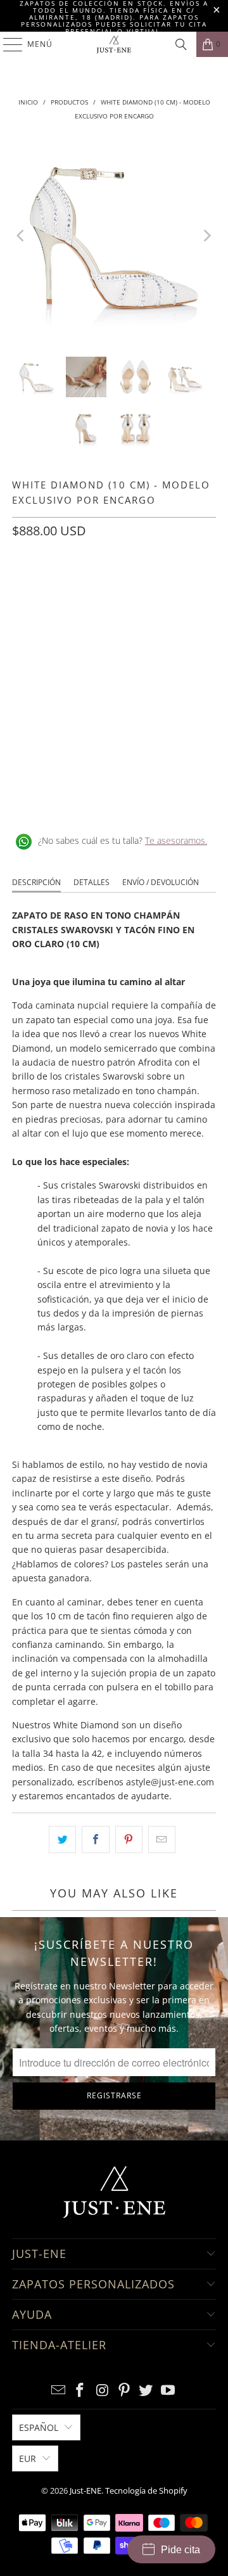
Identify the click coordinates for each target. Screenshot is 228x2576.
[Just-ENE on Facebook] (80, 2391)
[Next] (206, 236)
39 (177, 587)
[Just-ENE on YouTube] (168, 2391)
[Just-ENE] (114, 44)
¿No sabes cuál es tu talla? (123, 840)
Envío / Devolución (161, 882)
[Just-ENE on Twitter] (146, 2391)
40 (25, 620)
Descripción (36, 882)
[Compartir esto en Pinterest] (129, 1839)
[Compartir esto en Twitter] (62, 1839)
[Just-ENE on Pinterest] (125, 2391)
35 (55, 587)
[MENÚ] (7, 44)
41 (55, 620)
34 (25, 587)
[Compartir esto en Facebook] (95, 1839)
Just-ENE (85, 2490)
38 (146, 587)
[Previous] (22, 236)
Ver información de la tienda (76, 800)
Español (39, 2427)
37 (116, 587)
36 (85, 587)
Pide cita (180, 2550)
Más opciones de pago (114, 731)
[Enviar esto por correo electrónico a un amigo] (162, 1839)
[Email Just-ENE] (58, 2391)
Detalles (92, 882)
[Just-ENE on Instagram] (103, 2391)
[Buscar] (181, 44)
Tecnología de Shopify (146, 2490)
